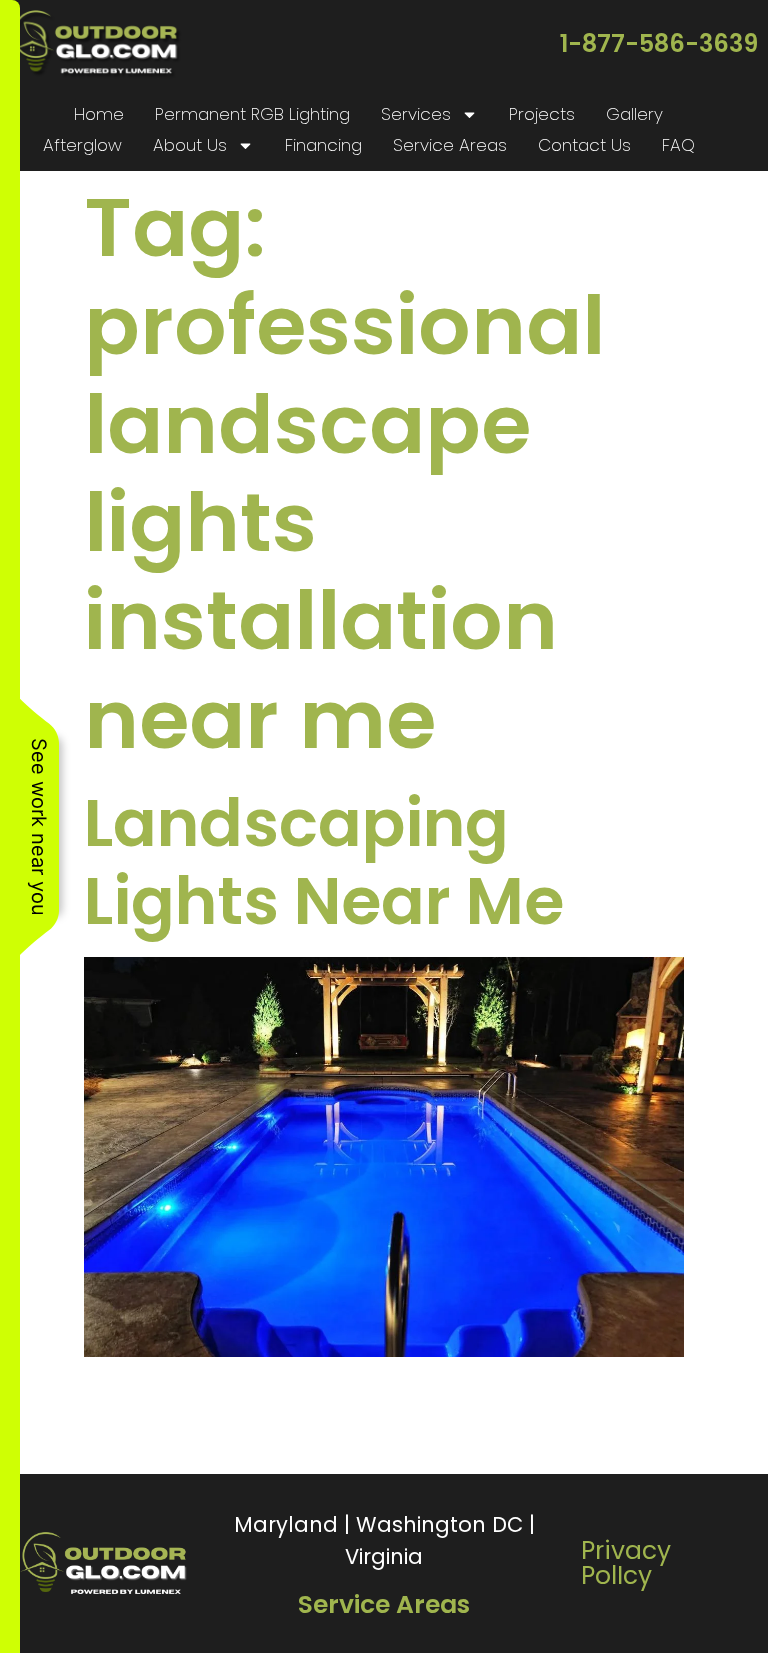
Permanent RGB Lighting (252, 114)
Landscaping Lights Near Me (324, 862)
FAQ (678, 145)
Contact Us (584, 145)
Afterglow (82, 145)
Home (99, 114)
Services (416, 114)
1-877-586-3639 (659, 43)
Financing (323, 145)
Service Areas (450, 145)
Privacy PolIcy (626, 1563)
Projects (542, 114)
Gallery (634, 114)
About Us (190, 145)
